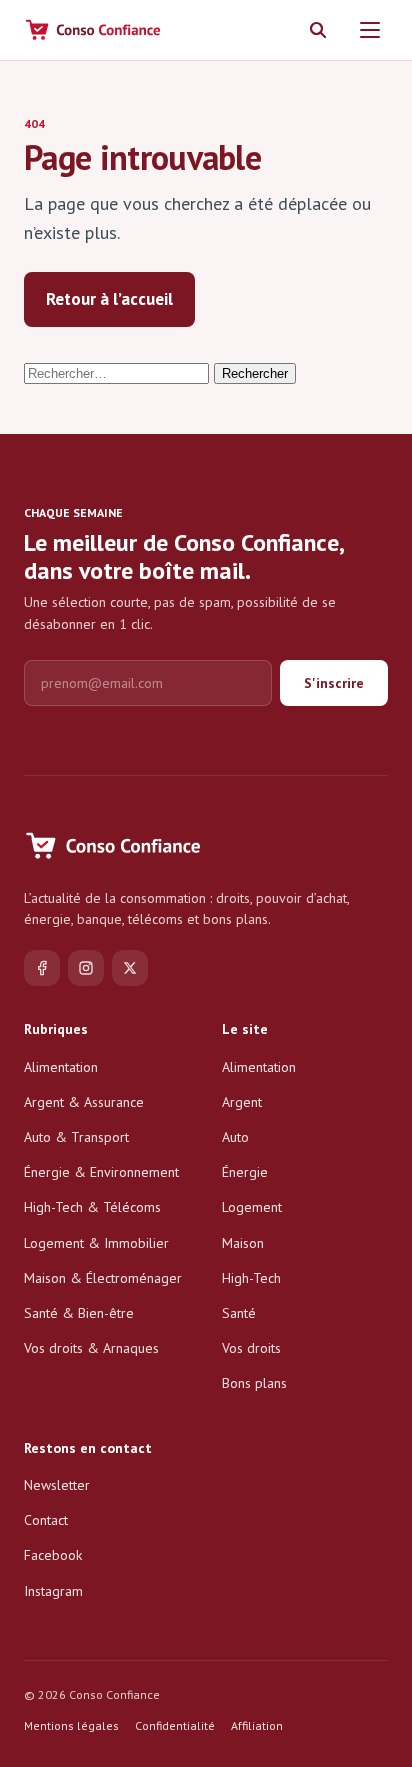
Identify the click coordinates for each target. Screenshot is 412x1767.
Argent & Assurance (84, 1102)
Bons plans (254, 1383)
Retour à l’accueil (109, 299)
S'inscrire (334, 683)
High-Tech (251, 1278)
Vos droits (251, 1348)
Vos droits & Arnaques (91, 1348)
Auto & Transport (76, 1137)
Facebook (53, 1555)
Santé (239, 1313)
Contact (46, 1520)
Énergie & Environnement (101, 1172)
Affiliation (257, 1725)
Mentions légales (71, 1725)
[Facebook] (42, 968)
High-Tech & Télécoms (92, 1207)
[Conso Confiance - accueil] (94, 30)
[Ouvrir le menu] (370, 30)
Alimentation (61, 1067)
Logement (252, 1207)
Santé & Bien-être (79, 1313)
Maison (243, 1243)
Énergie (245, 1172)
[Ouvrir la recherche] (318, 30)
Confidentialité (175, 1725)
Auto (235, 1137)
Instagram (53, 1591)
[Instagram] (86, 968)
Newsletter (57, 1485)
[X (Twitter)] (130, 968)
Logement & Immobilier (96, 1243)
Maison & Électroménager (103, 1278)
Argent (242, 1102)
